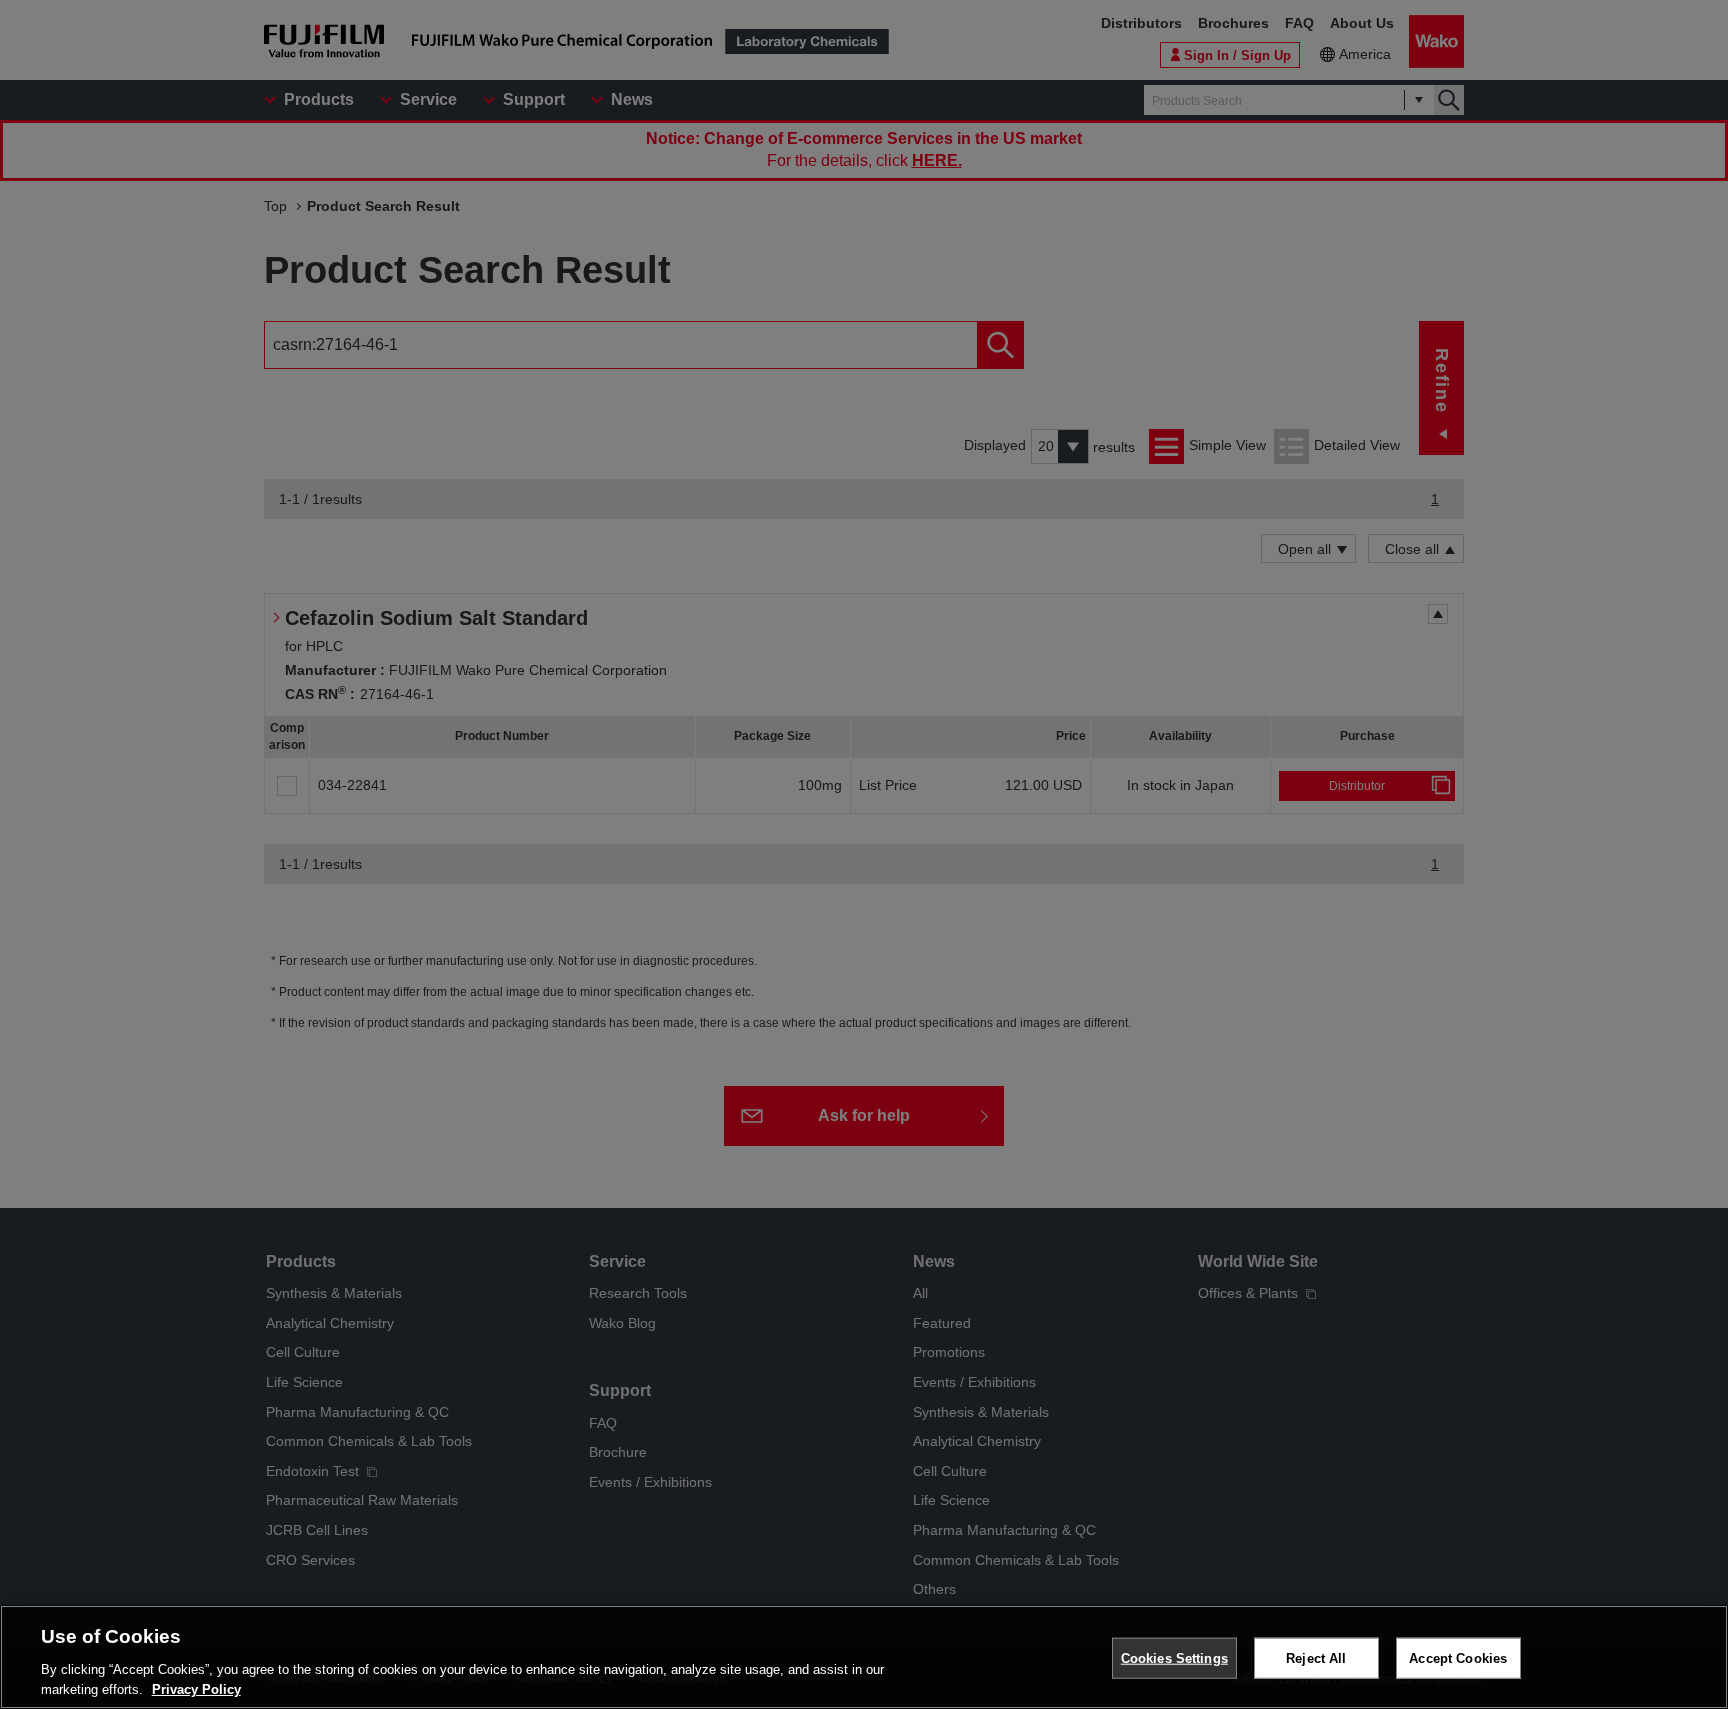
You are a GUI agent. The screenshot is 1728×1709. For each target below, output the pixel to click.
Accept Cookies (1458, 1658)
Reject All (1316, 1658)
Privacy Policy (196, 1688)
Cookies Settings (1174, 1658)
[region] (864, 1657)
